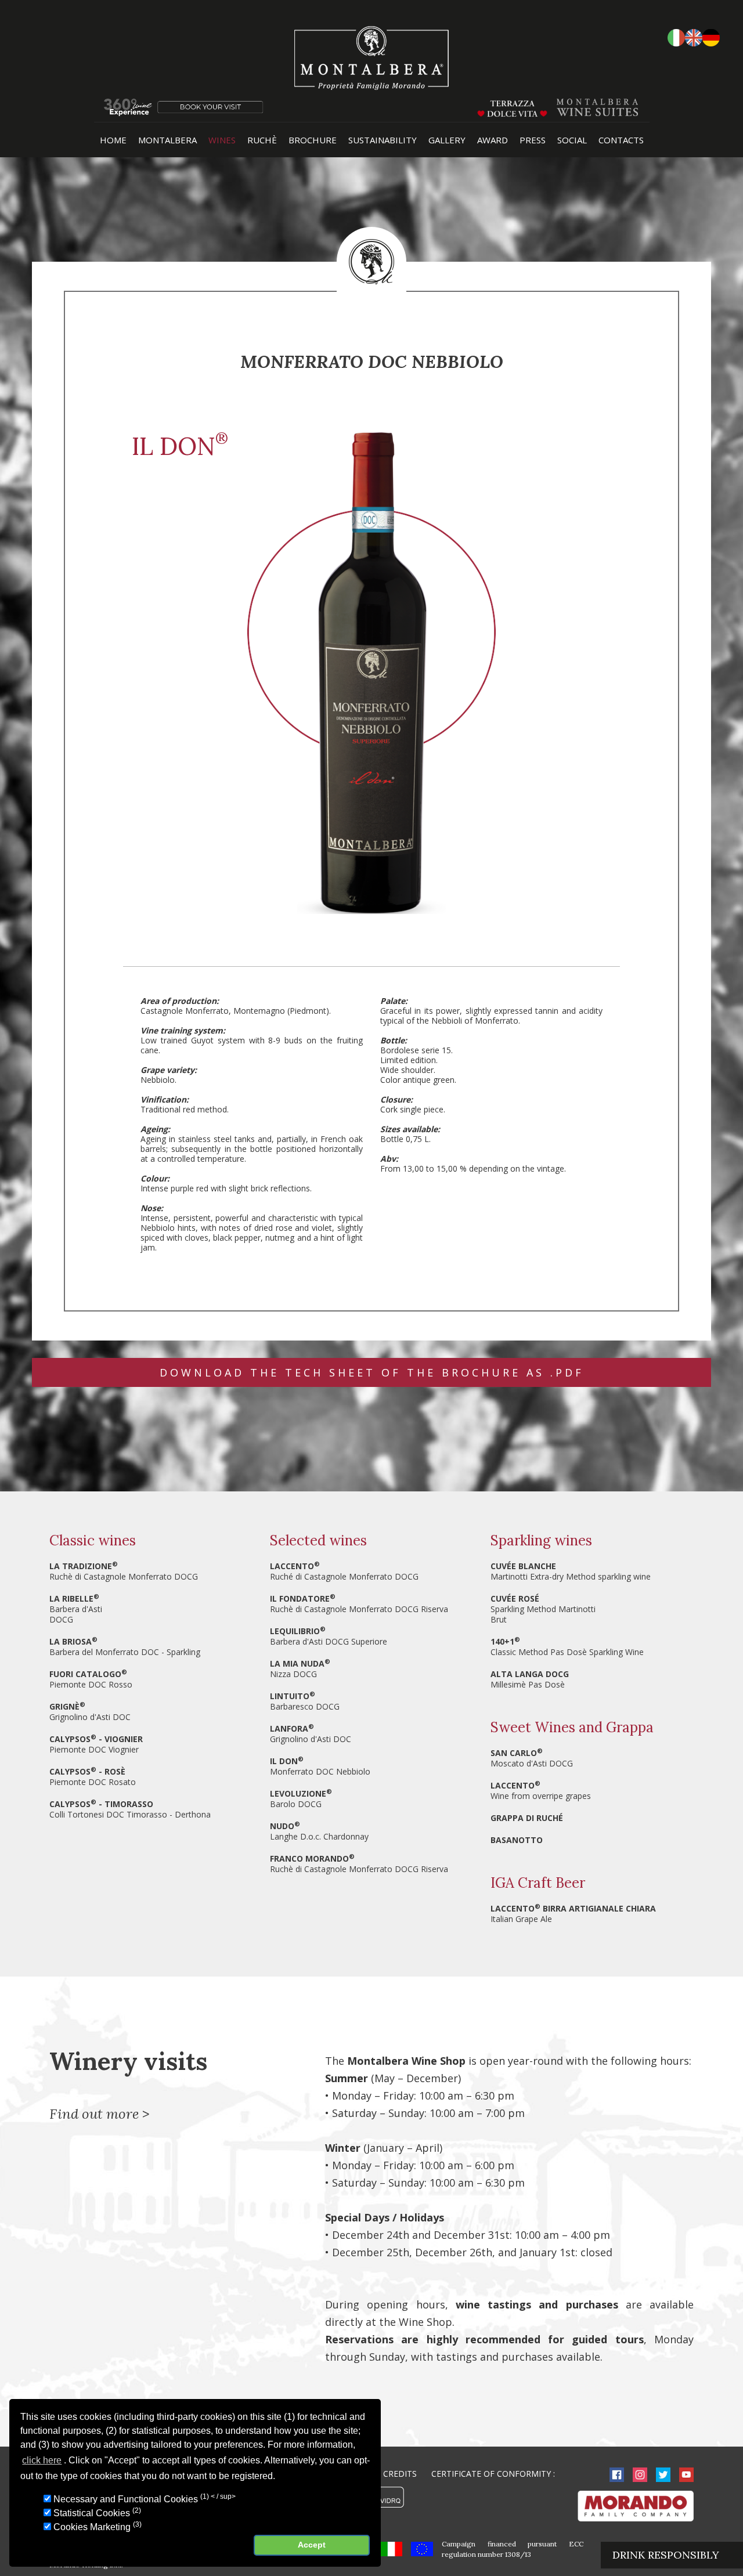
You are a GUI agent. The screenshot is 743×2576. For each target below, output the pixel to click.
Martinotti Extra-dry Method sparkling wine (571, 1571)
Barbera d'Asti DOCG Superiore (329, 1636)
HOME (113, 140)
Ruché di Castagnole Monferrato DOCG (344, 1571)
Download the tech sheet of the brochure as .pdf (372, 1372)
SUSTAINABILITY (383, 140)
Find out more (94, 2114)
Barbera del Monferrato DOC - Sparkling (125, 1647)
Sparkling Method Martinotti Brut (543, 1609)
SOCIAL (572, 140)
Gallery (447, 140)
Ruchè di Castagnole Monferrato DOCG (124, 1571)
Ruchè (262, 140)
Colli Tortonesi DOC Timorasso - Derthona (130, 1809)
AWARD (493, 140)
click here (42, 2461)
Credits (400, 2474)
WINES (222, 140)
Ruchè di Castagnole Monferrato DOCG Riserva (359, 1604)
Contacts (621, 140)
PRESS (533, 140)
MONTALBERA (167, 140)
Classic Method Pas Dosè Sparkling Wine (567, 1647)
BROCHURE (313, 140)
